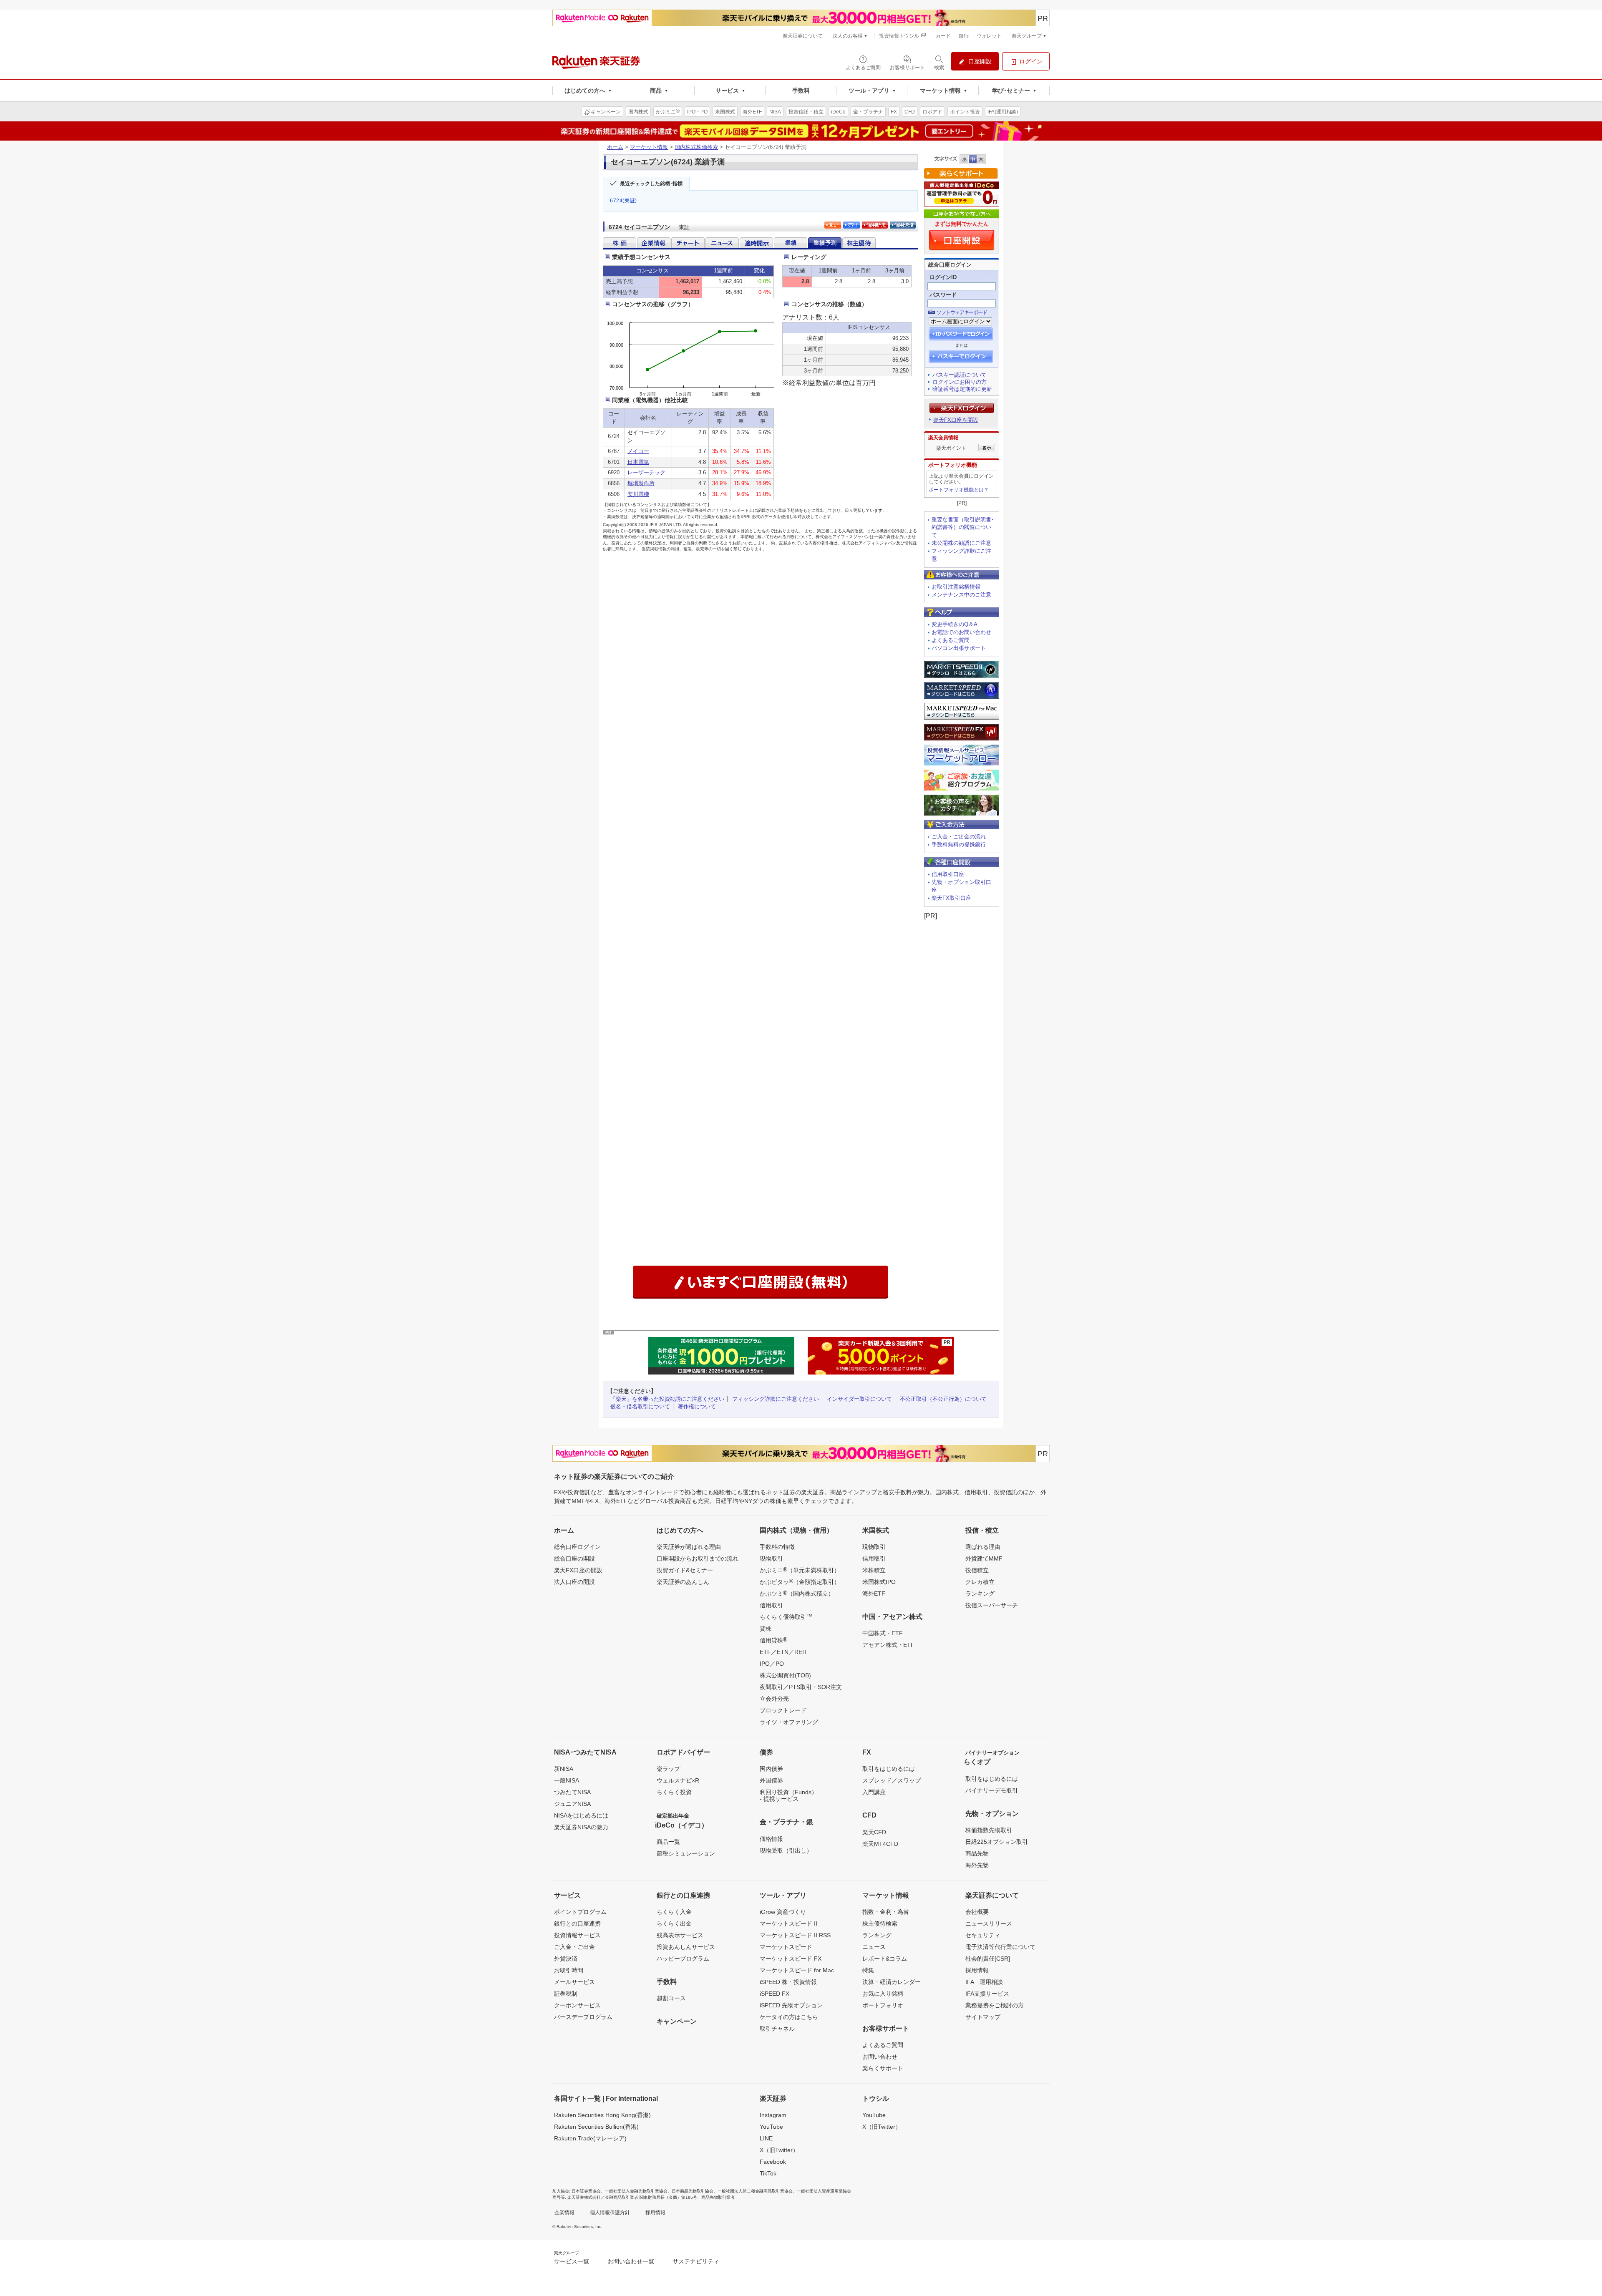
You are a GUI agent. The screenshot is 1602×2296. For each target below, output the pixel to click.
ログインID (943, 277)
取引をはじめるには (889, 1769)
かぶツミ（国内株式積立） (797, 1593)
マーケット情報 (649, 147)
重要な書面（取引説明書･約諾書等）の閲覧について (963, 527)
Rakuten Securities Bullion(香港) (596, 2127)
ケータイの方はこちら (789, 2017)
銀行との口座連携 (577, 1923)
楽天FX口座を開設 (956, 420)
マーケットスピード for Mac (797, 1970)
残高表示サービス (680, 1935)
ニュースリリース (989, 1923)
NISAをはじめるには (581, 1815)
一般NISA (567, 1780)
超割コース (671, 1998)
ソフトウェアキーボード (962, 312)
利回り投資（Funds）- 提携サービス (788, 1795)
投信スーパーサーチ (992, 1605)
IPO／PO (772, 1664)
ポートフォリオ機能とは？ (959, 490)
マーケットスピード (786, 1947)
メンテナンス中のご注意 (961, 595)
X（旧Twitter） (779, 2150)
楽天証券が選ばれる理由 (689, 1547)
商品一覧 (668, 1842)
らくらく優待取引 (786, 1616)
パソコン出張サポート (959, 648)
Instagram (773, 2115)
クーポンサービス (577, 2005)
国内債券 (771, 1769)
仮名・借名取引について (640, 1406)
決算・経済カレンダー (892, 1982)
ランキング (980, 1594)
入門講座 (874, 1792)
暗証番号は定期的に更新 (962, 389)
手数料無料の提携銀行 (959, 845)
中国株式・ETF (883, 1633)
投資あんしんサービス (686, 1947)
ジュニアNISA (572, 1804)
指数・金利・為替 (886, 1912)
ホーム (615, 147)
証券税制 (566, 1994)
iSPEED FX (775, 1994)
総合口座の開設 (574, 1558)
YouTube (771, 2127)
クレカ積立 (980, 1582)
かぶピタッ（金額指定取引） (800, 1581)
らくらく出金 (674, 1923)
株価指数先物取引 (989, 1830)
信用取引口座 (948, 874)
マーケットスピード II (788, 1923)
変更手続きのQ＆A (955, 624)
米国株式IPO (879, 1582)
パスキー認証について (960, 375)
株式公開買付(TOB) (785, 1675)
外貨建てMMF (984, 1558)
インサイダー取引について (859, 1399)
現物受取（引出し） (786, 1850)
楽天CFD (874, 1832)
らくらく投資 (674, 1792)
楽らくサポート (883, 2068)
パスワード (943, 295)
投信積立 (977, 1570)
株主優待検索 (880, 1923)
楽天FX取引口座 (951, 898)
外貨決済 (566, 1959)
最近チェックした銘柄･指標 (651, 184)
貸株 (766, 1629)
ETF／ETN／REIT (784, 1652)
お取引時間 (569, 1970)
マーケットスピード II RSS (795, 1935)
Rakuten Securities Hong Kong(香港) (602, 2115)
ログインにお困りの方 (960, 382)
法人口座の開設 (574, 1582)
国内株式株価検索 (696, 147)
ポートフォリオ (883, 2005)
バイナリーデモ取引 (992, 1790)
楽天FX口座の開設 (578, 1570)
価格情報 (771, 1839)
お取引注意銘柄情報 (956, 587)
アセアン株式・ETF (888, 1645)
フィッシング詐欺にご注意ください (776, 1399)
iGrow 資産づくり (783, 1912)
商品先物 (977, 1853)
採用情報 (977, 1970)
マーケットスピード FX (791, 1959)
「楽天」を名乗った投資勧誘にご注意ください (667, 1399)
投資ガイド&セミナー (685, 1570)
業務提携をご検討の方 (995, 2005)
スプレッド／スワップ (892, 1780)
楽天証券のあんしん (683, 1582)
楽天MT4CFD (880, 1844)
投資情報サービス (577, 1935)
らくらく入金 (674, 1912)
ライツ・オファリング (789, 1722)
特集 (868, 1970)
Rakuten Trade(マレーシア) (590, 2138)
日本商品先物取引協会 (693, 2191)
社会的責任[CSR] (988, 1959)
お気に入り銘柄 (883, 1994)
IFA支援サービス (987, 1994)
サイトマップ (983, 2017)
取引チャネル (777, 2029)
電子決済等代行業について (1000, 1947)
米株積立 (874, 1570)
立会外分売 (774, 1699)
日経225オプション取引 (997, 1842)
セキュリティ (983, 1935)
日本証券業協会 (586, 2191)
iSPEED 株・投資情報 (788, 1982)
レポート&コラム (885, 1959)
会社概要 (977, 1912)
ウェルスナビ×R (678, 1780)
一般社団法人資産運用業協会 (824, 2191)
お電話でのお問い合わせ (961, 632)
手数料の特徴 (777, 1547)
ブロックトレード (783, 1710)
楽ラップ (668, 1769)
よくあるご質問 (951, 640)
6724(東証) (623, 201)
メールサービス (574, 1982)
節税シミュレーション (686, 1853)
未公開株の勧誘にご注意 (961, 543)
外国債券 (771, 1780)
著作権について (697, 1406)
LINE (766, 2138)
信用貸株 (773, 1640)
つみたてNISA (572, 1792)
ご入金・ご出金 (574, 1947)
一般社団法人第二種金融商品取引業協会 (755, 2191)
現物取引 (771, 1558)
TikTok (768, 2173)
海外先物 (977, 1865)
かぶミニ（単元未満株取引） (800, 1570)
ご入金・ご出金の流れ (959, 837)
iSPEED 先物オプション (791, 2005)
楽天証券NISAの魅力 (581, 1827)
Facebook (773, 2162)
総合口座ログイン (577, 1547)
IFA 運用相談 (984, 1982)
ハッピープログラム (683, 1959)
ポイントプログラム (580, 1912)
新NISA (564, 1769)
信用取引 (771, 1605)
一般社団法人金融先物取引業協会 (636, 2191)
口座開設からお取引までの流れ (698, 1558)
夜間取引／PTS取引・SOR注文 (801, 1687)
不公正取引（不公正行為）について (943, 1399)
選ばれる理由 (983, 1547)
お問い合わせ (880, 2057)
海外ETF (874, 1594)
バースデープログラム (583, 2017)
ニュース (874, 1947)
